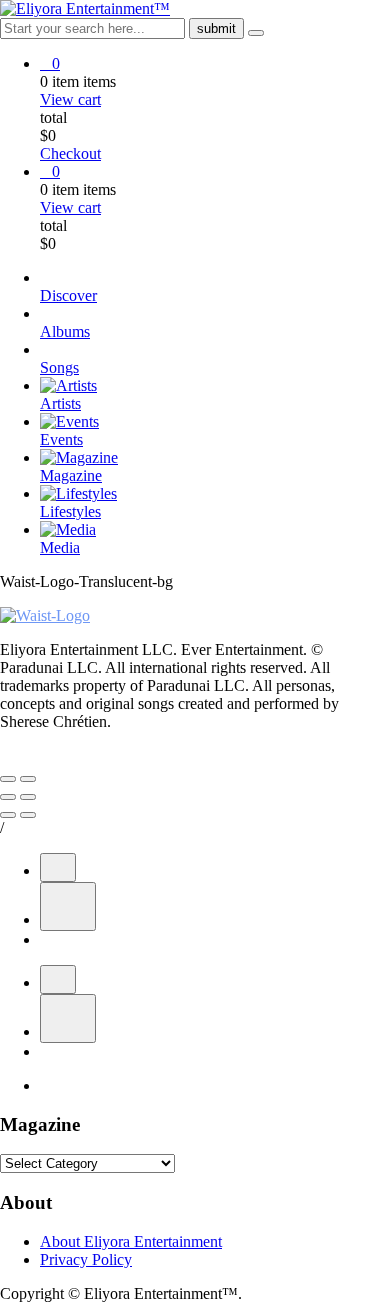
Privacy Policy (86, 1259)
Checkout (70, 153)
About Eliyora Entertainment (131, 1241)
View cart (70, 99)
